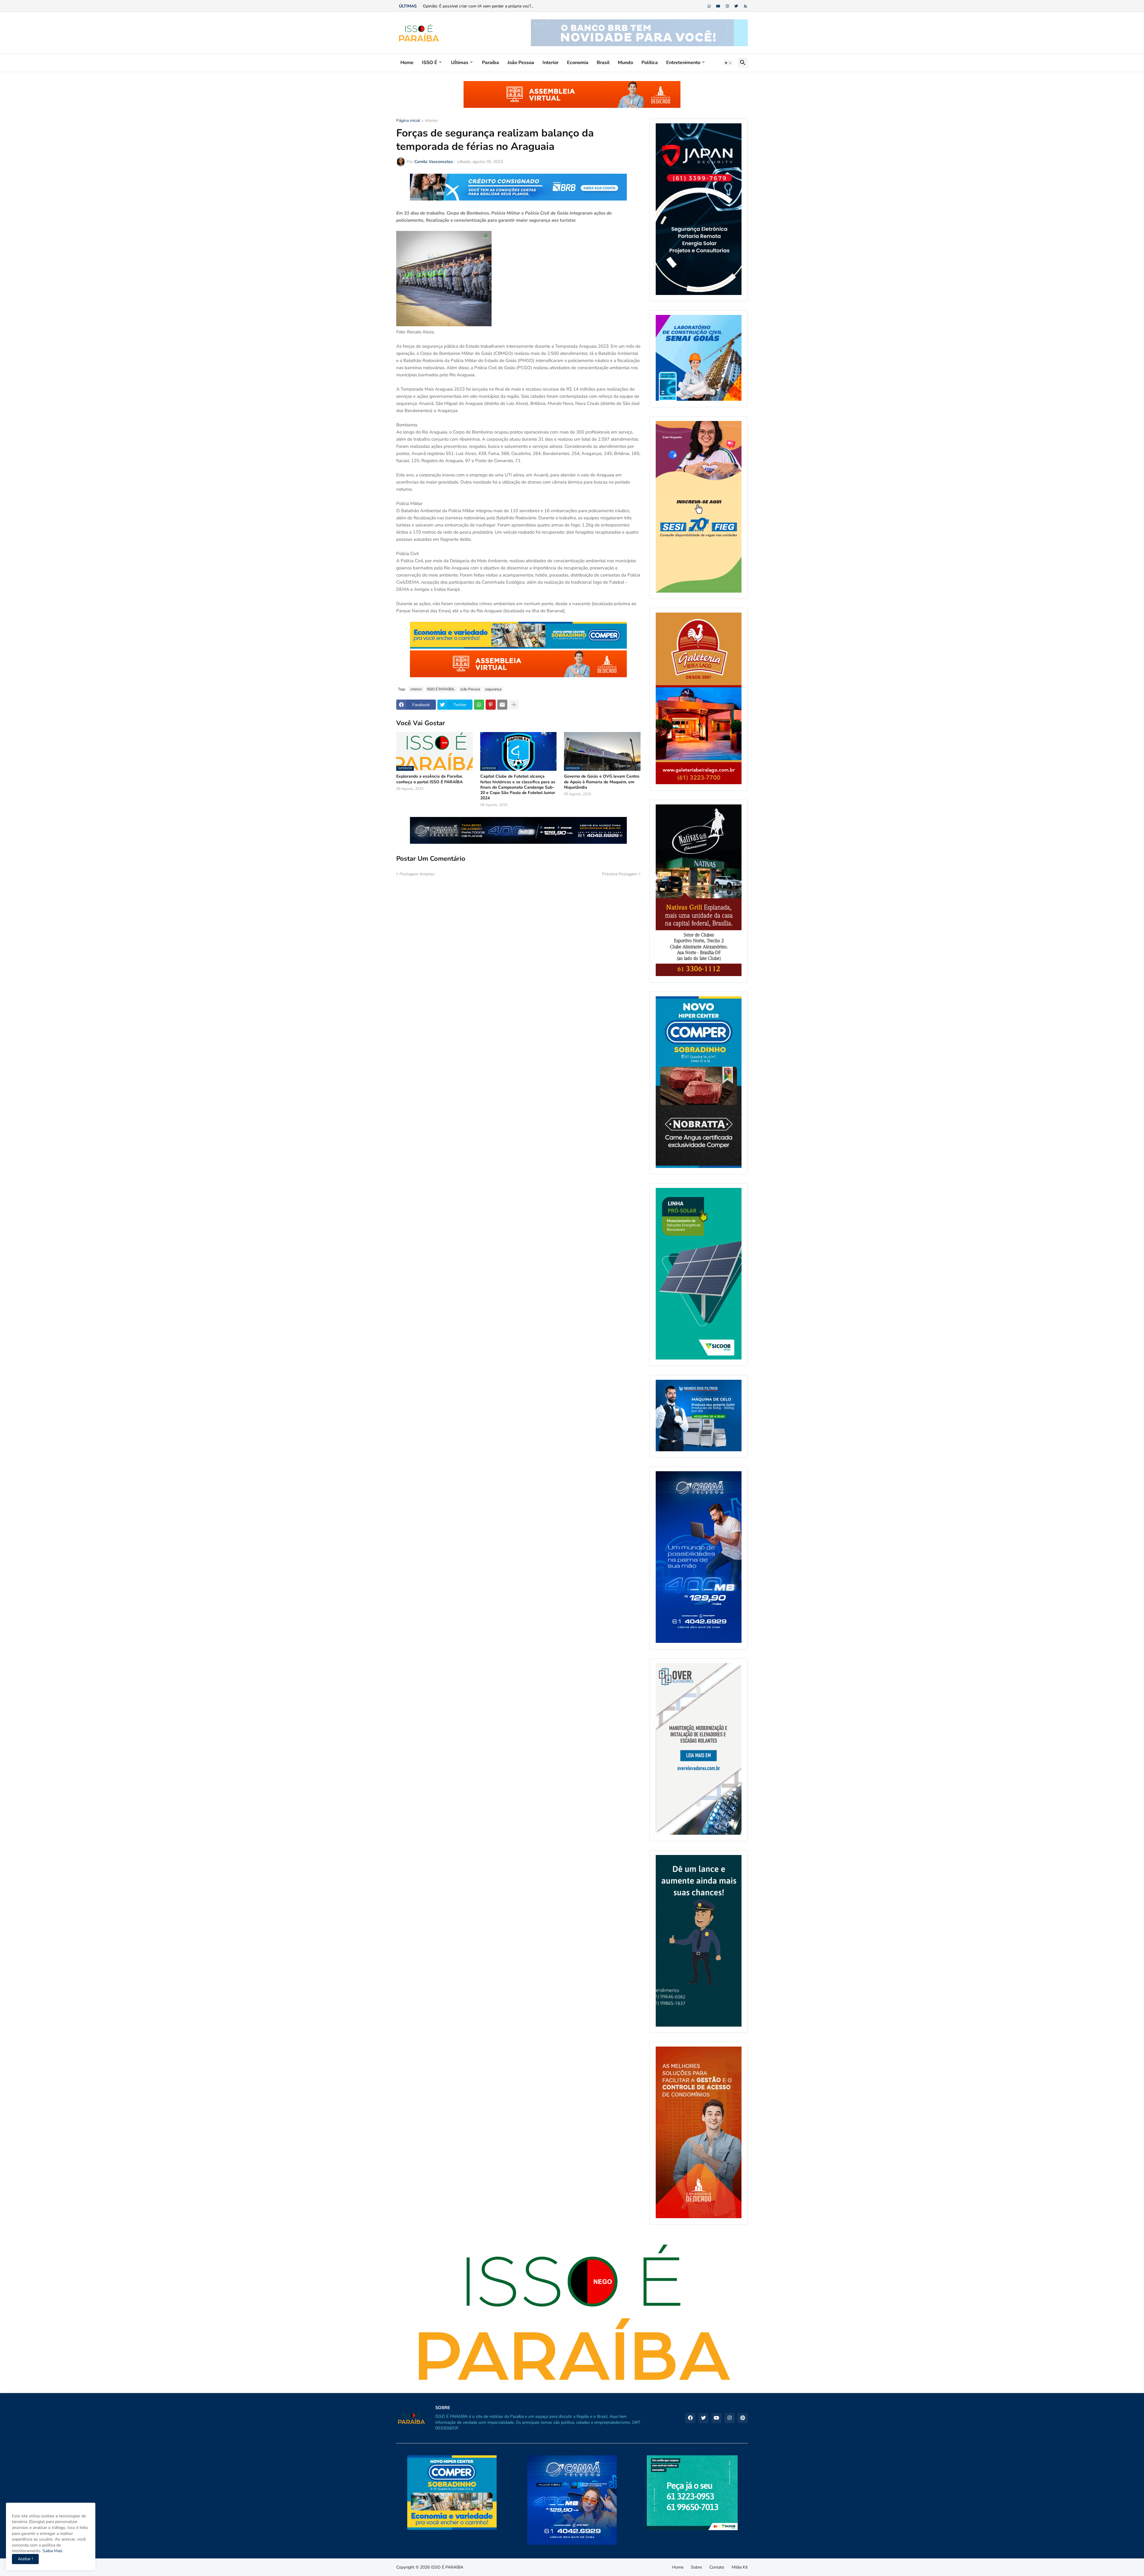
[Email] (502, 705)
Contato (717, 2567)
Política (650, 63)
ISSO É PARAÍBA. (441, 689)
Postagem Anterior (417, 874)
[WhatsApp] (479, 705)
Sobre (696, 2567)
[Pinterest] (491, 705)
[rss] (746, 6)
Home (407, 63)
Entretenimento (683, 63)
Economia (578, 63)
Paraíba (491, 63)
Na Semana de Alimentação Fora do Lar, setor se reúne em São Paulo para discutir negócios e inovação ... (521, 6)
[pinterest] (743, 2418)
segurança (493, 689)
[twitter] (736, 6)
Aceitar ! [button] (25, 2559)
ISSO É (430, 63)
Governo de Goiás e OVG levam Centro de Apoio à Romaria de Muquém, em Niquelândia (602, 782)
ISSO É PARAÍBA (447, 2567)
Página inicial (408, 121)
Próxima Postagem (620, 874)
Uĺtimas (460, 63)
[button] (728, 63)
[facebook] (690, 2418)
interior (431, 121)
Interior (551, 63)
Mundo (625, 63)
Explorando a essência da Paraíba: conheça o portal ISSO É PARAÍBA (429, 779)
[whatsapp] (709, 6)
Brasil (603, 63)
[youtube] (718, 6)
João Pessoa (521, 63)
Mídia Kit (740, 2567)
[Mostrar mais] (514, 705)
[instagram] (727, 6)
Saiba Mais (52, 2551)
